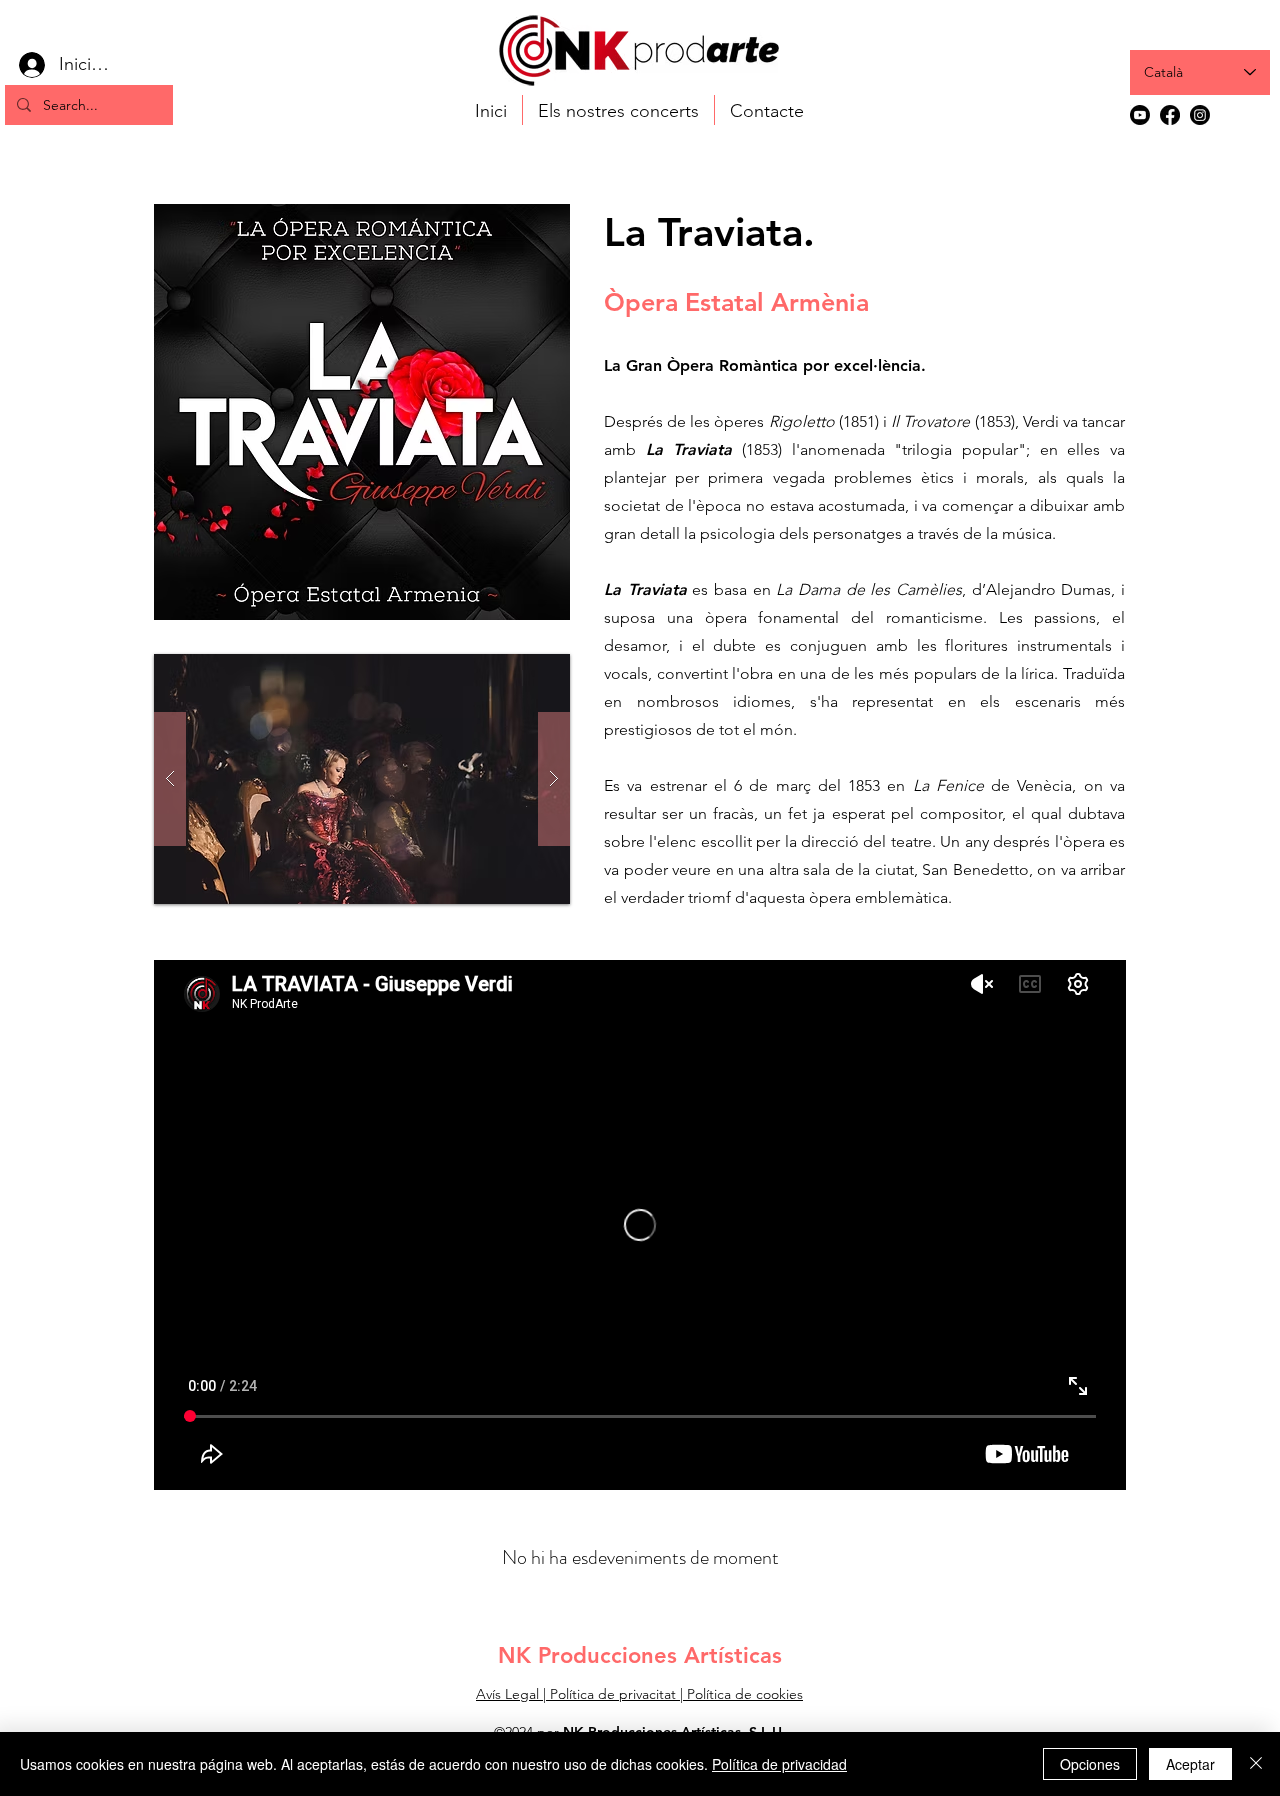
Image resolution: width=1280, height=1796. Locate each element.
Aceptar (1190, 1764)
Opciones (1090, 1764)
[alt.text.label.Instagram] (1200, 115)
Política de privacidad (779, 1764)
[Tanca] (1256, 1764)
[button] (362, 779)
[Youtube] (1140, 115)
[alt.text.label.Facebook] (1170, 115)
